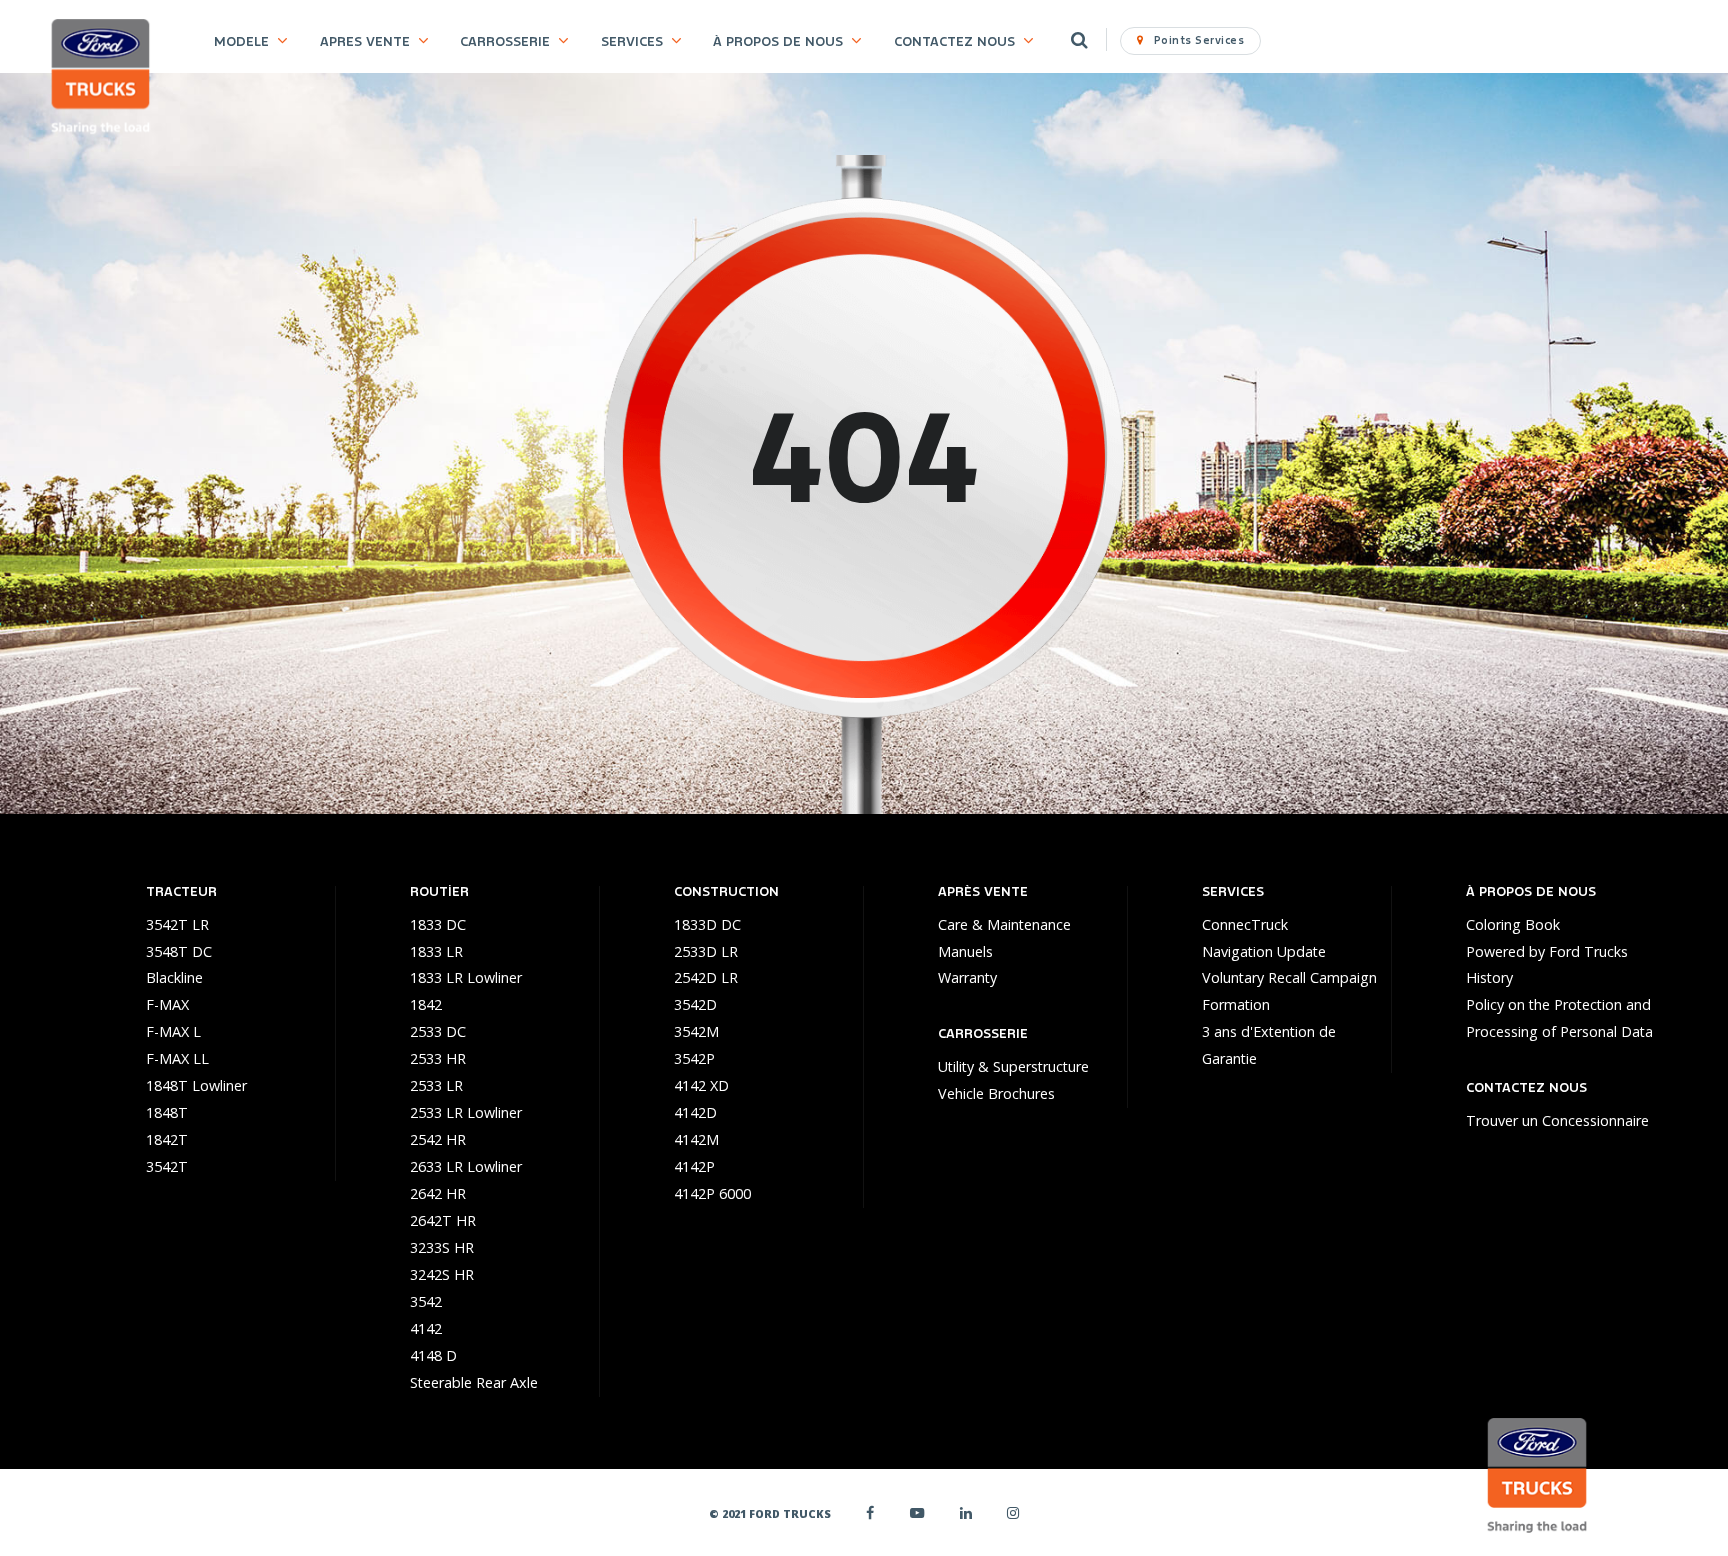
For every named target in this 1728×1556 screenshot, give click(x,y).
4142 (426, 1328)
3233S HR (442, 1247)
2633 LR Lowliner (466, 1166)
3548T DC (179, 951)
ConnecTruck (1245, 924)
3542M (696, 1031)
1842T (167, 1139)
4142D (695, 1112)
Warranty (967, 977)
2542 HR (438, 1139)
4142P (694, 1166)
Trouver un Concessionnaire (1557, 1120)
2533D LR (706, 951)
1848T (167, 1112)
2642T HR (443, 1220)
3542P (694, 1058)
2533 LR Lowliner (466, 1112)
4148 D (433, 1355)
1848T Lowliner (196, 1085)
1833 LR (436, 951)
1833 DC (438, 924)
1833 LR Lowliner (466, 977)
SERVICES (632, 41)
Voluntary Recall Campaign (1289, 977)
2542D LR (706, 977)
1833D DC (707, 924)
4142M (696, 1139)
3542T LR (177, 924)
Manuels (965, 951)
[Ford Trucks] (101, 78)
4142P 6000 (712, 1193)
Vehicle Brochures (996, 1093)
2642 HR (438, 1193)
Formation (1236, 1004)
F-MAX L (173, 1031)
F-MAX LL (177, 1058)
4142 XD (701, 1085)
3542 (426, 1301)
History (1489, 977)
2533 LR (436, 1085)
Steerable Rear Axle (474, 1382)
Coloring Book (1513, 924)
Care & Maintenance (1004, 924)
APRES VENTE (365, 41)
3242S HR (442, 1274)
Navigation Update (1264, 951)
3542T (167, 1166)
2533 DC (438, 1031)
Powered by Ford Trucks (1547, 951)
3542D (695, 1004)
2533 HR (438, 1058)
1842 (426, 1004)
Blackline (174, 977)
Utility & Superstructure (1013, 1066)
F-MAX (167, 1004)
